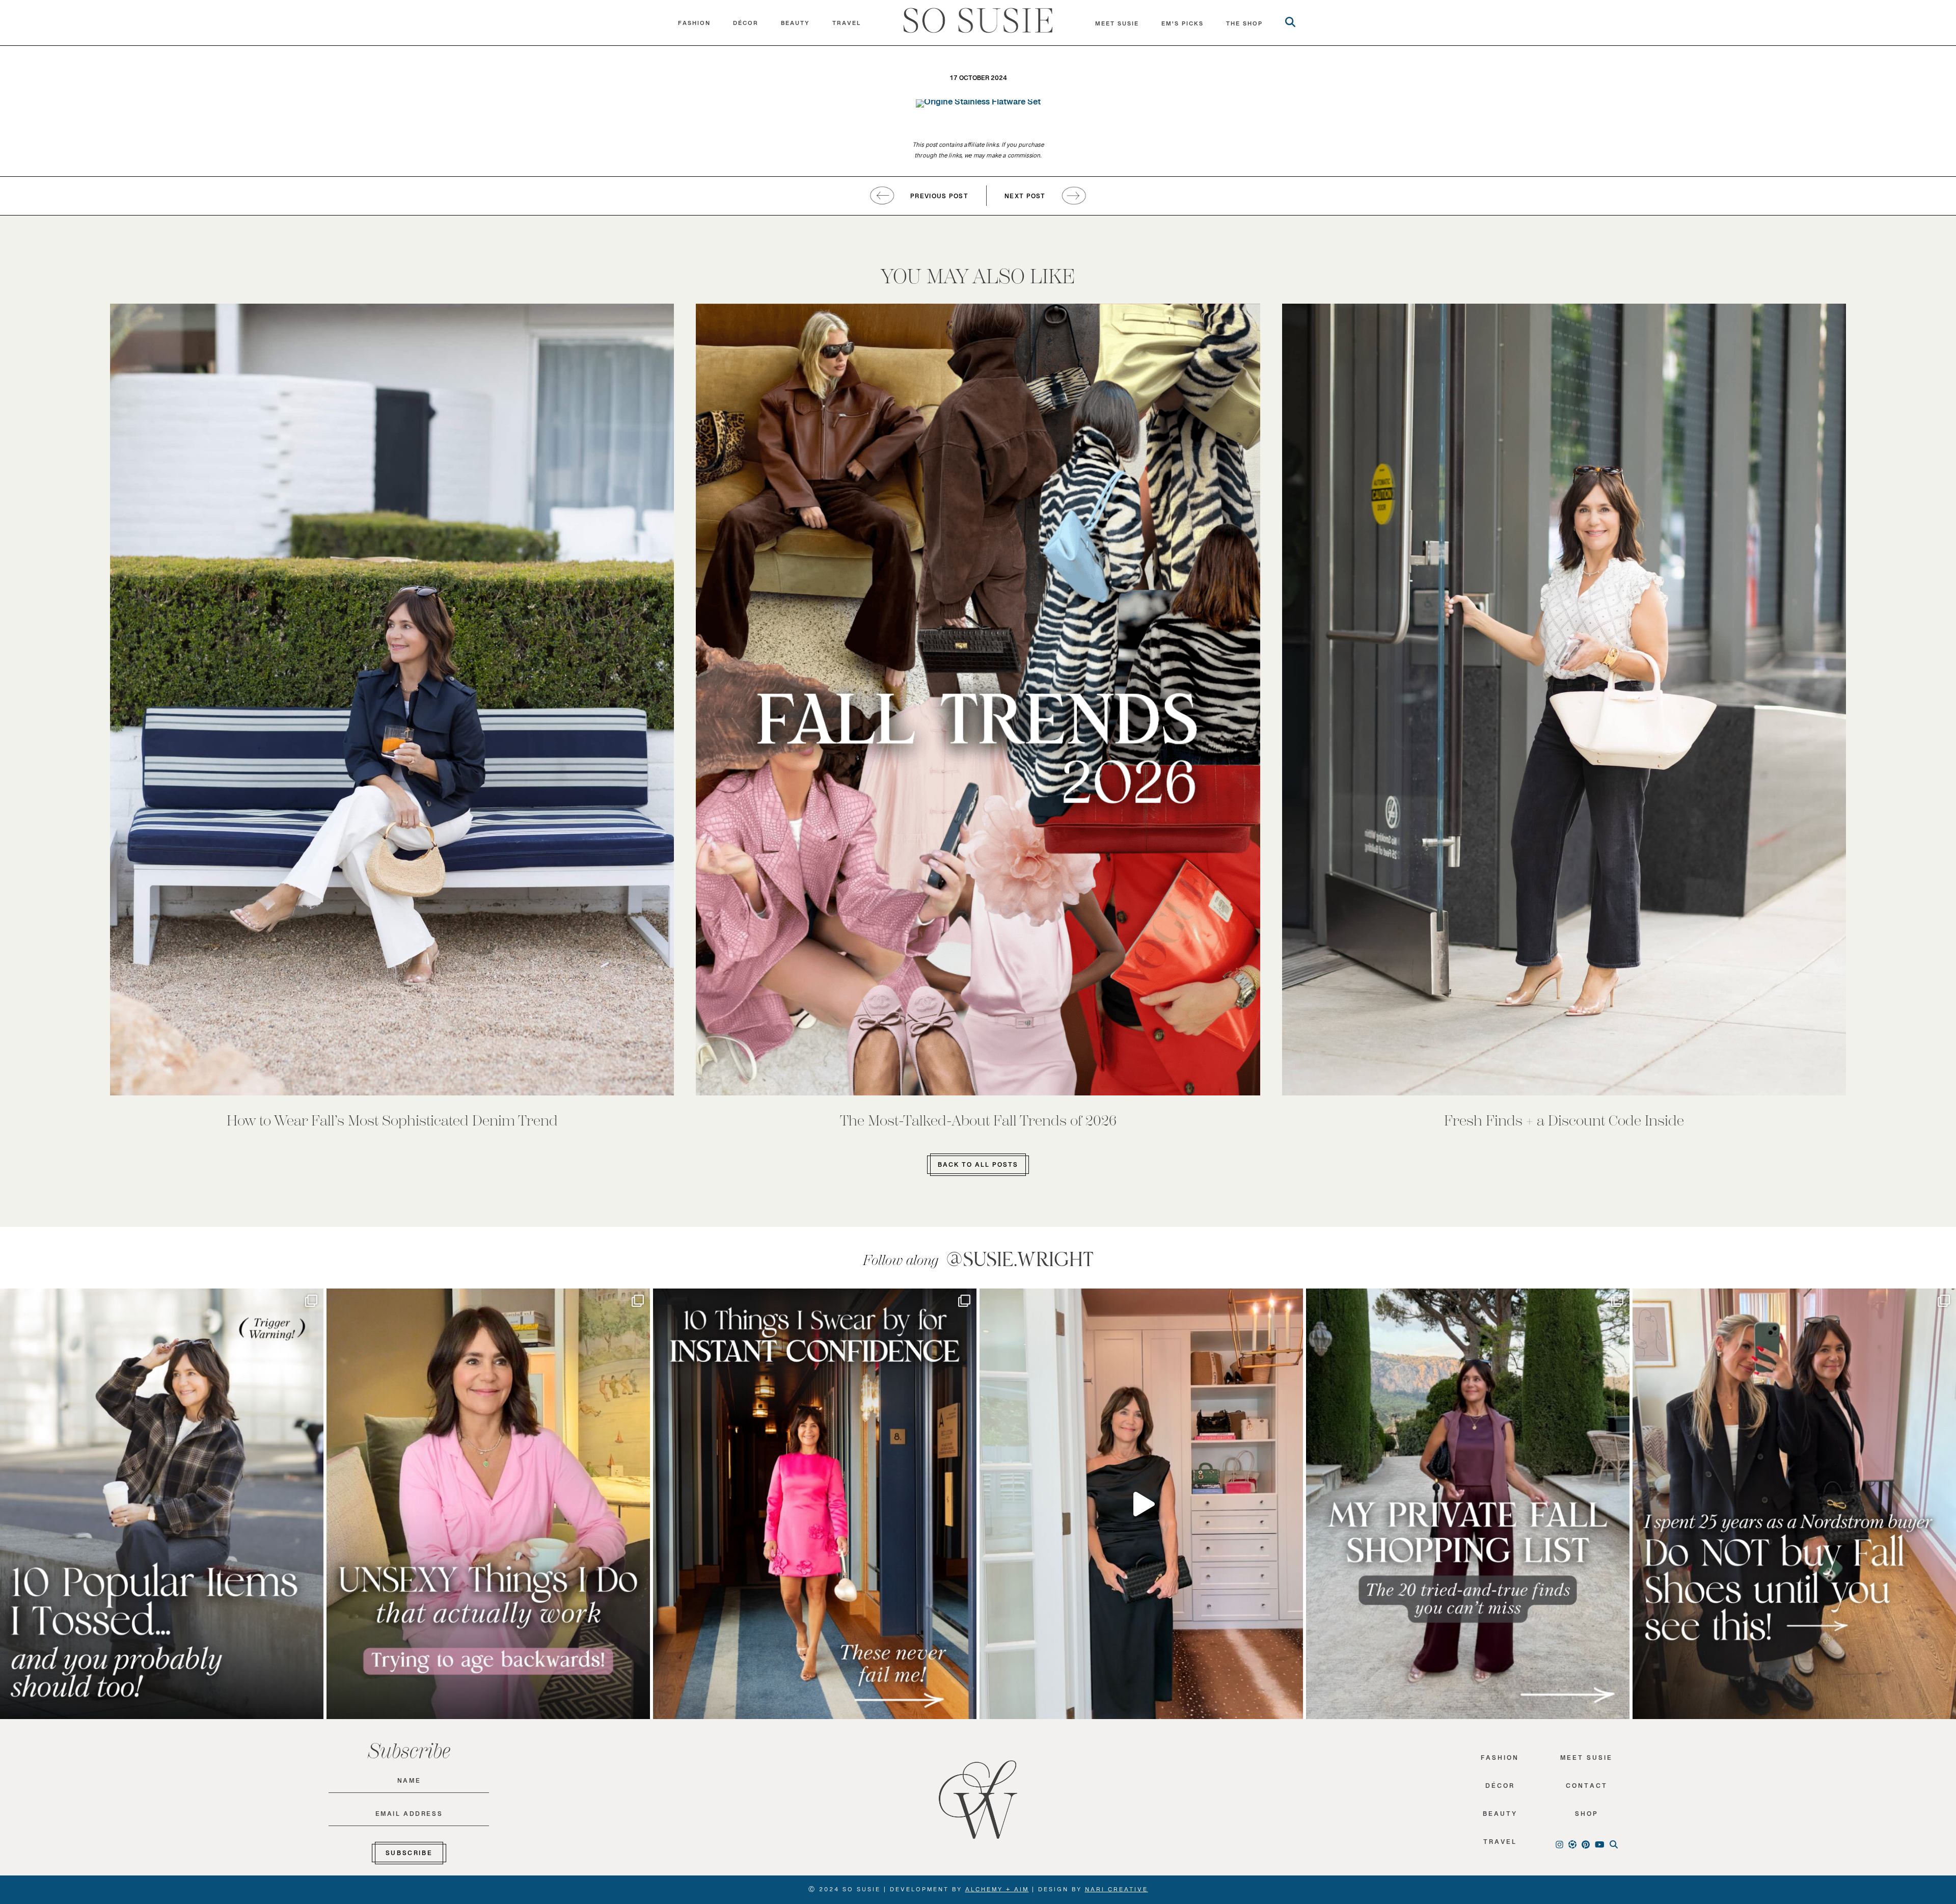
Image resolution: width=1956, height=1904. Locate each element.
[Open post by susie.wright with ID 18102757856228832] (1468, 1504)
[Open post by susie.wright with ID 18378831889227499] (815, 1504)
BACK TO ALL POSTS (978, 1167)
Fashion (694, 25)
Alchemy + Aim (997, 1891)
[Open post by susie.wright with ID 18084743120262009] (488, 1504)
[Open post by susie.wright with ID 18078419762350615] (1794, 1504)
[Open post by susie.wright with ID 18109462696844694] (162, 1504)
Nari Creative (1117, 1891)
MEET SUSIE (1117, 26)
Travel (847, 25)
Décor (746, 25)
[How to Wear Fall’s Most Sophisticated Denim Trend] (392, 700)
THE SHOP (1244, 26)
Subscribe (409, 1855)
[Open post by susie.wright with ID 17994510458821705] (1141, 1504)
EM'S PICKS (1183, 26)
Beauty (795, 25)
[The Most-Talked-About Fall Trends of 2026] (978, 700)
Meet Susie (1586, 1760)
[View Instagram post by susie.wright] (313, 1301)
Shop (1587, 1816)
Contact (1587, 1788)
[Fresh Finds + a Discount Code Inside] (1564, 700)
